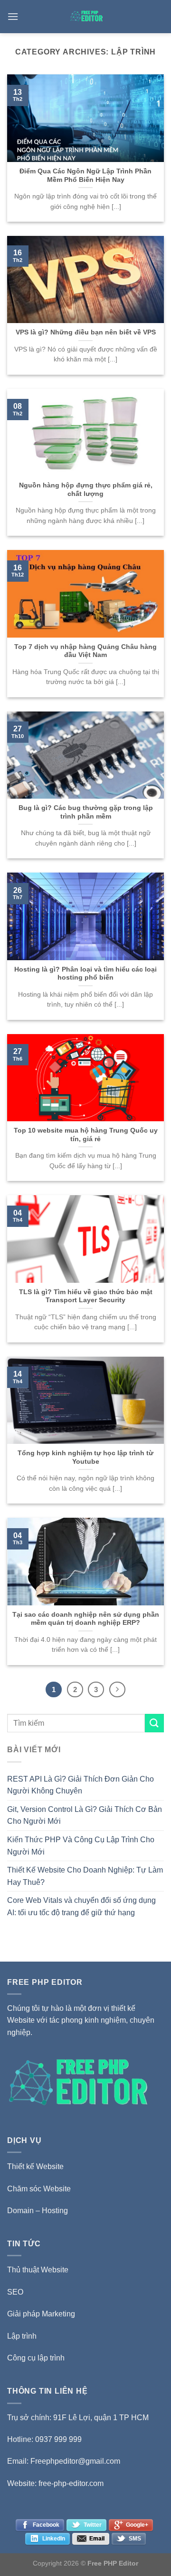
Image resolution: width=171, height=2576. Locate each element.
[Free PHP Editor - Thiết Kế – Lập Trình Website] (86, 17)
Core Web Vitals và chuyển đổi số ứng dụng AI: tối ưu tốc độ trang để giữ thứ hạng (81, 1906)
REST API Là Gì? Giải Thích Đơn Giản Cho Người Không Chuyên (81, 1785)
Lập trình (22, 2336)
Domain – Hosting (38, 2211)
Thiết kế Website (35, 2166)
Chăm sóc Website (39, 2189)
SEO (15, 2292)
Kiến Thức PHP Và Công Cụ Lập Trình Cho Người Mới (81, 1846)
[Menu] (13, 16)
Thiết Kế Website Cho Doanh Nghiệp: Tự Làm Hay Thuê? (85, 1876)
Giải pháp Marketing (41, 2314)
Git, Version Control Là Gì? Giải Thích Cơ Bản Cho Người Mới (85, 1815)
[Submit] (154, 1723)
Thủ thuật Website (38, 2270)
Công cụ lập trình (36, 2358)
